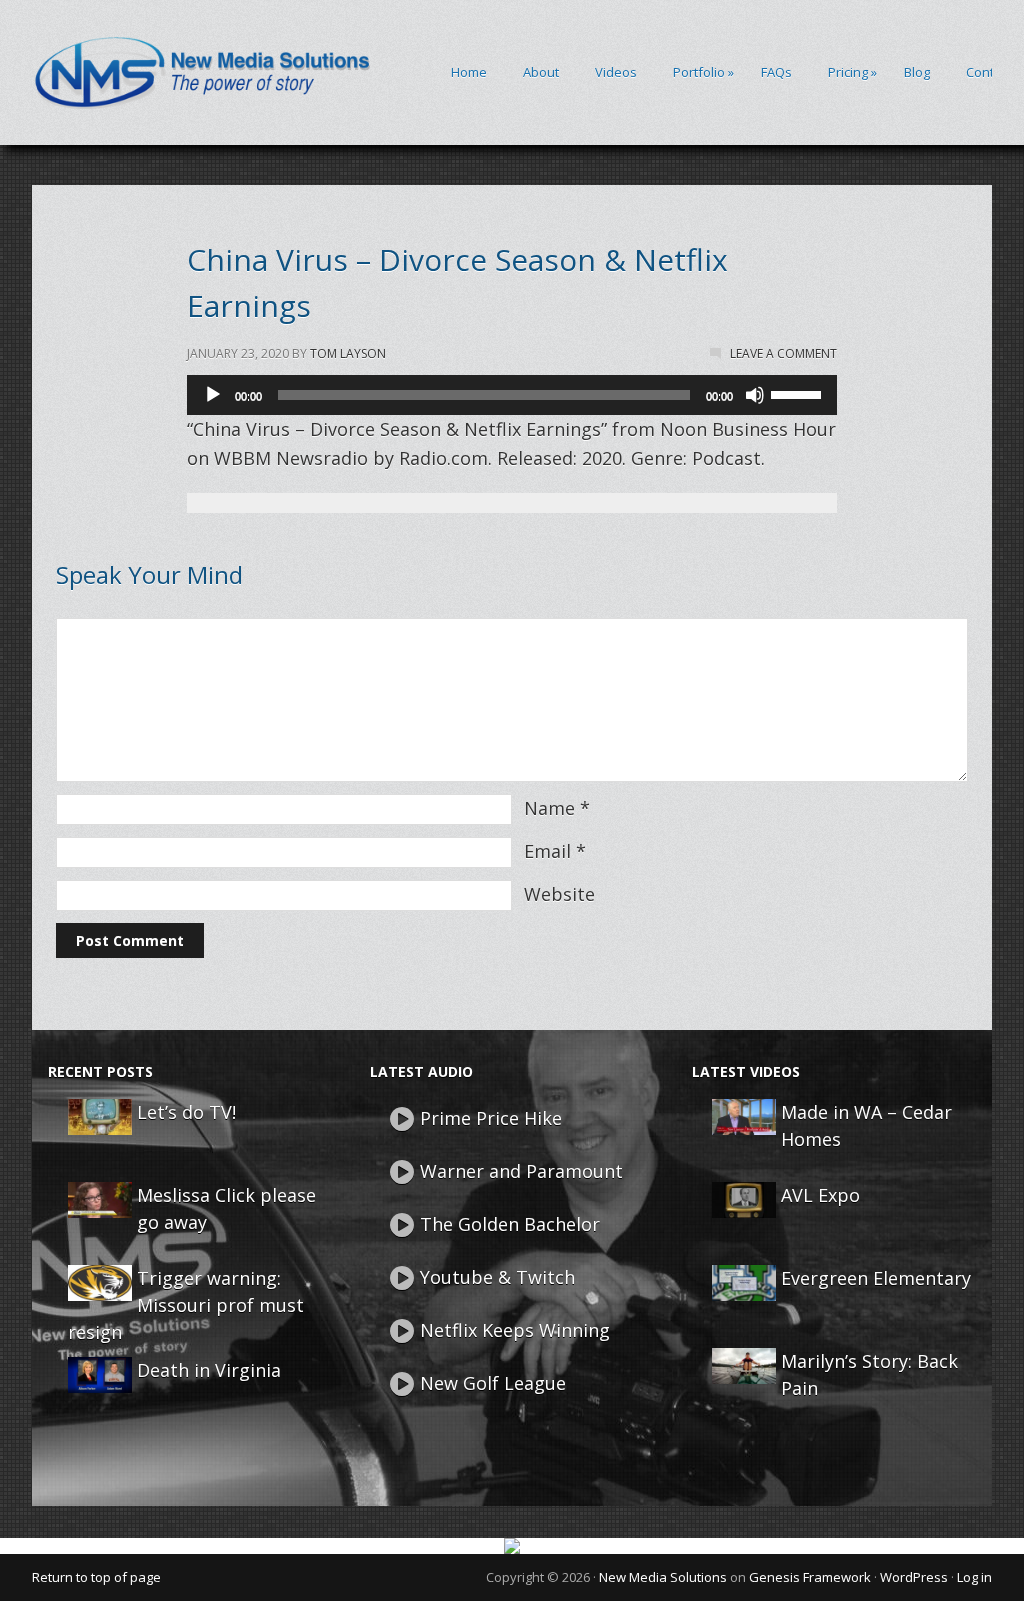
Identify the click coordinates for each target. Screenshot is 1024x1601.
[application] (512, 395)
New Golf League (493, 1383)
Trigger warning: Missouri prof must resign (186, 1305)
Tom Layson (348, 353)
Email (547, 851)
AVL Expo (820, 1195)
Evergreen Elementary (876, 1278)
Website (559, 894)
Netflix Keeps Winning (515, 1330)
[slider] (799, 393)
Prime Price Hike (491, 1118)
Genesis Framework (810, 1577)
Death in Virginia (209, 1370)
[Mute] (755, 395)
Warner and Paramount (521, 1171)
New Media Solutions (663, 1577)
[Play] (213, 395)
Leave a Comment (783, 353)
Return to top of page (96, 1577)
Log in (974, 1577)
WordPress (914, 1577)
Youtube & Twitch (497, 1277)
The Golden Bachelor (510, 1224)
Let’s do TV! (186, 1112)
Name (549, 808)
